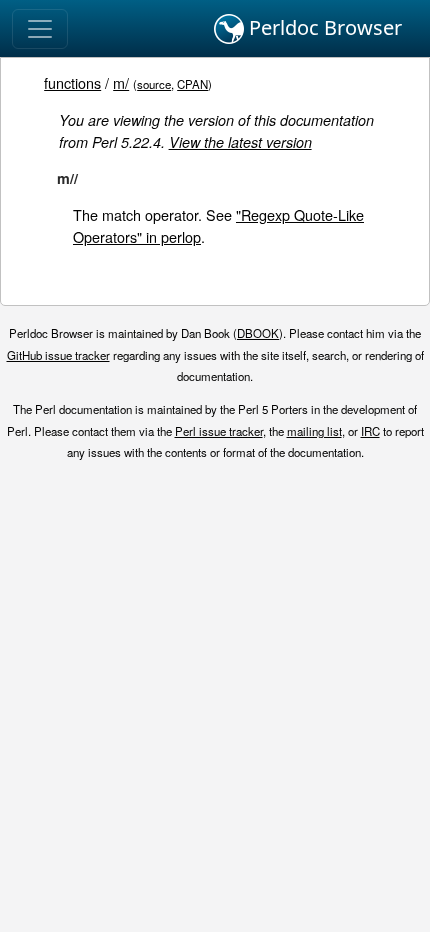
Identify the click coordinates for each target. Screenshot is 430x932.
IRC (370, 431)
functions (72, 82)
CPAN (192, 84)
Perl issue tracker (219, 431)
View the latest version (240, 142)
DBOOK (258, 333)
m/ (121, 82)
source (154, 84)
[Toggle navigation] (40, 29)
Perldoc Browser (323, 27)
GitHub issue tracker (58, 355)
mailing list (314, 431)
